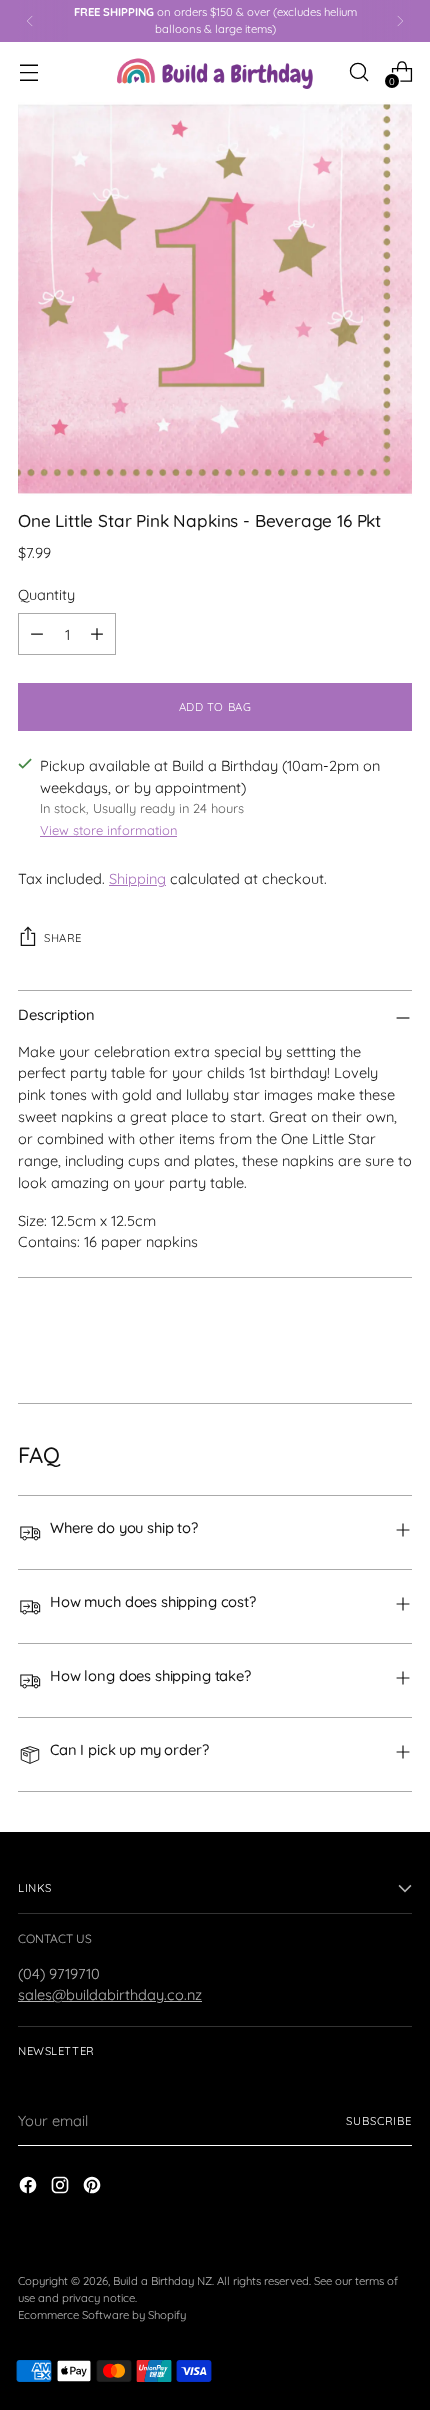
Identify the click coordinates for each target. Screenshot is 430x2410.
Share (63, 938)
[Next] (400, 21)
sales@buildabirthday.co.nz (110, 1994)
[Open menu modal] (28, 71)
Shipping (137, 878)
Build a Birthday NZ (162, 2281)
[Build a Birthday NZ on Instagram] (62, 2188)
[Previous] (30, 21)
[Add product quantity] (97, 634)
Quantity (46, 594)
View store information (108, 830)
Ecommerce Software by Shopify (102, 2315)
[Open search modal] (358, 71)
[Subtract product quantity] (37, 634)
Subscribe (379, 2121)
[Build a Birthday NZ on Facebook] (30, 2188)
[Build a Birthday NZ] (215, 71)
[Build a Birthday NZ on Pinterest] (94, 2188)
